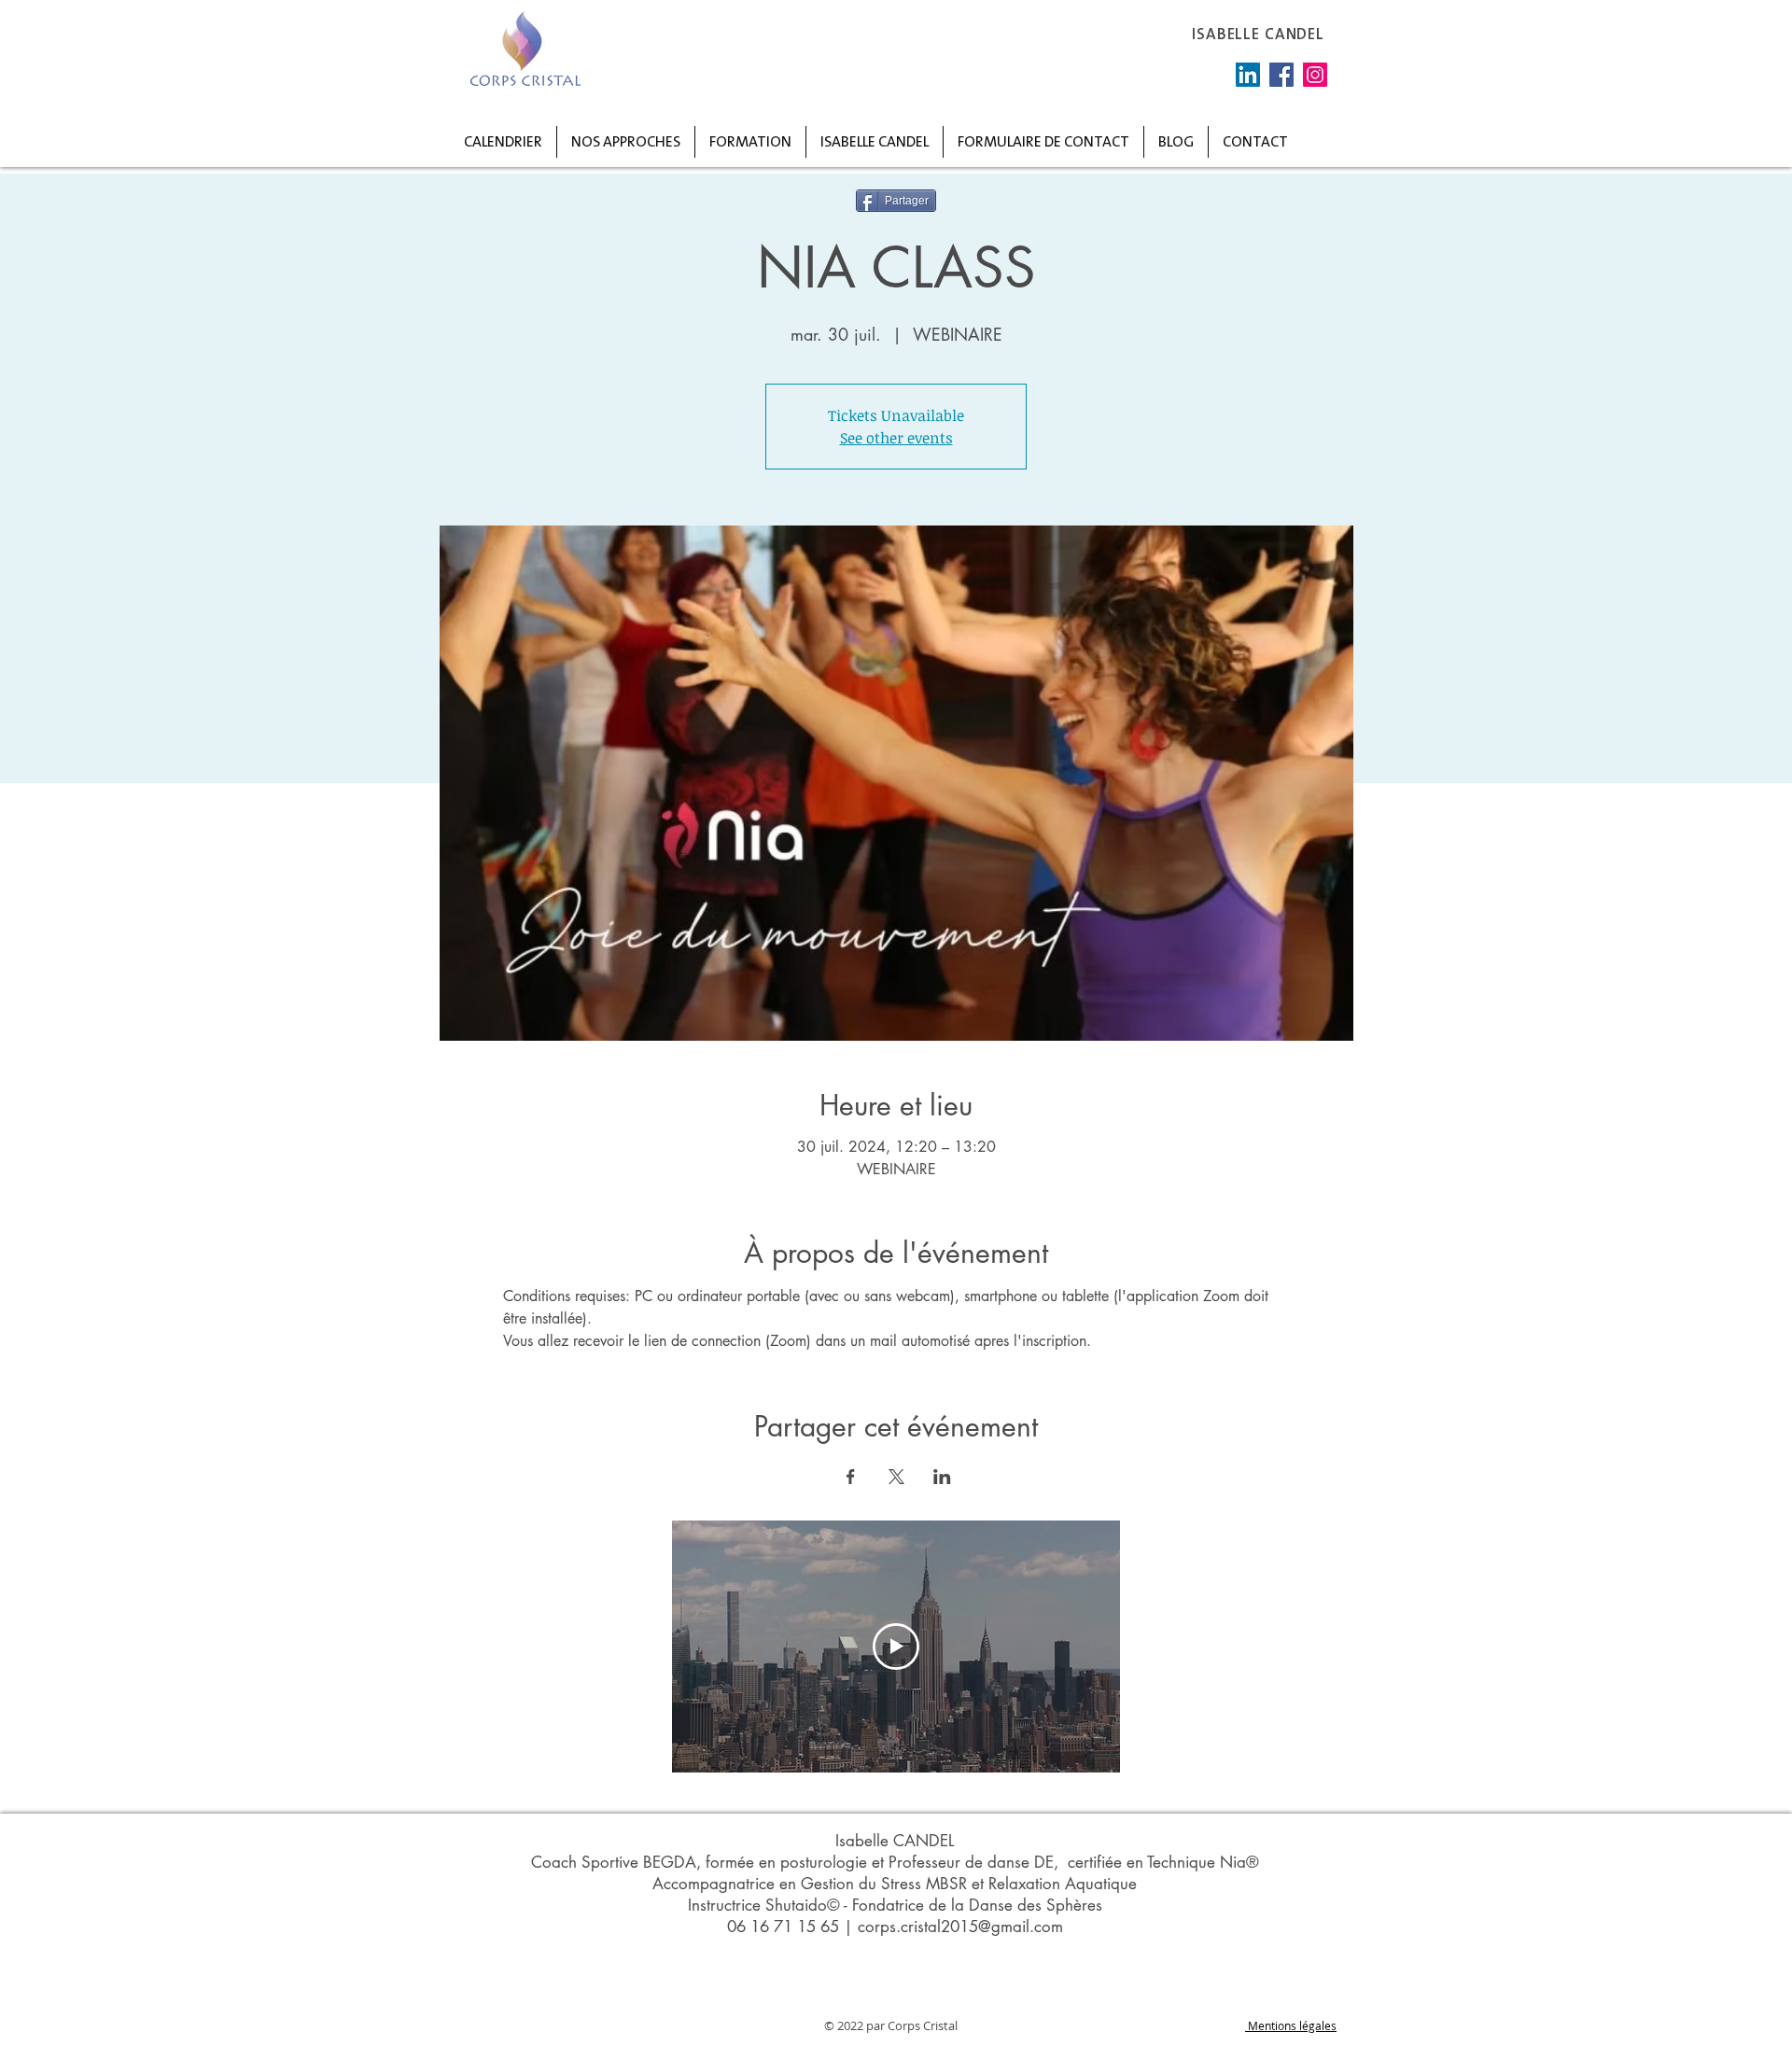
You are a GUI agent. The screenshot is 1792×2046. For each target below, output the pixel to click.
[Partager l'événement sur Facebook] (851, 1477)
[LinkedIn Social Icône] (1248, 75)
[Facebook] (1281, 75)
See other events (896, 438)
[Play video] (896, 1647)
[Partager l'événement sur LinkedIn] (942, 1477)
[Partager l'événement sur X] (896, 1477)
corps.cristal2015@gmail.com (960, 1927)
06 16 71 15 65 (783, 1927)
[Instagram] (1315, 75)
